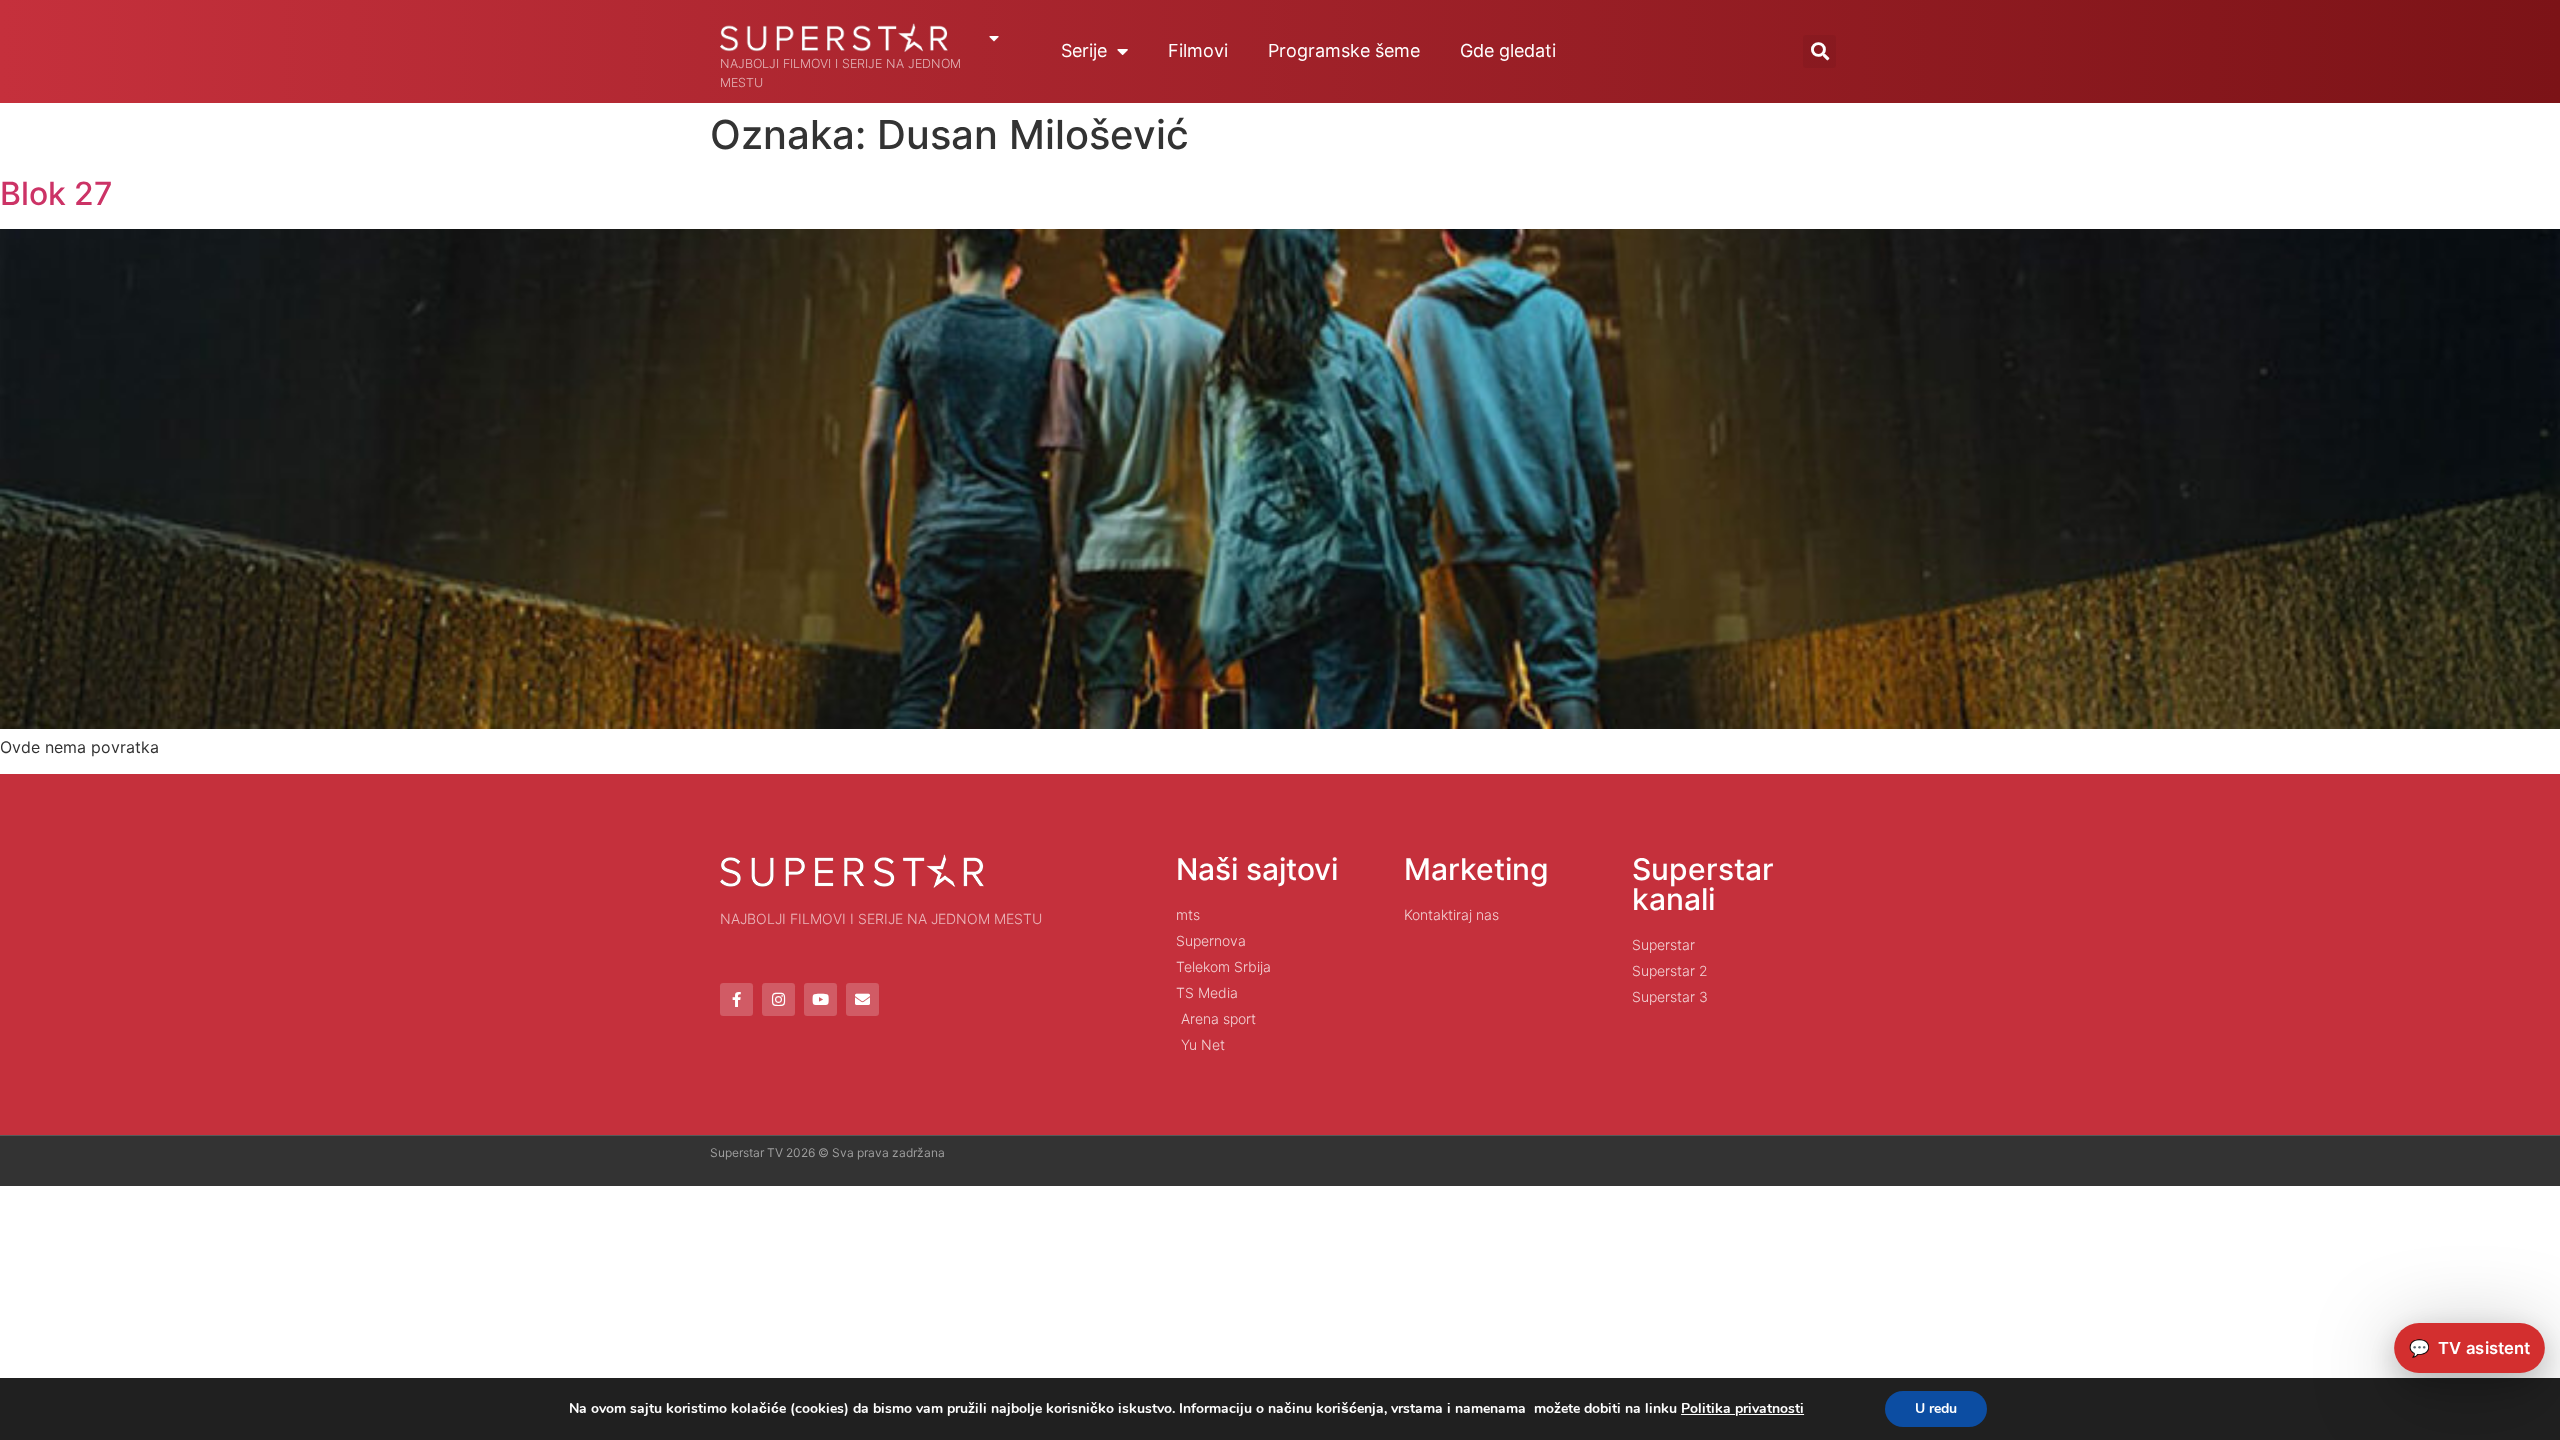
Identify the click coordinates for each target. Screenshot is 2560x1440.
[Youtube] (820, 999)
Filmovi (1198, 50)
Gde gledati (1508, 50)
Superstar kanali (1703, 884)
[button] (1819, 51)
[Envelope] (862, 999)
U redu (1936, 1408)
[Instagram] (778, 999)
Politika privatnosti (1742, 1408)
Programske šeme (1344, 50)
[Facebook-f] (736, 999)
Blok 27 (56, 193)
